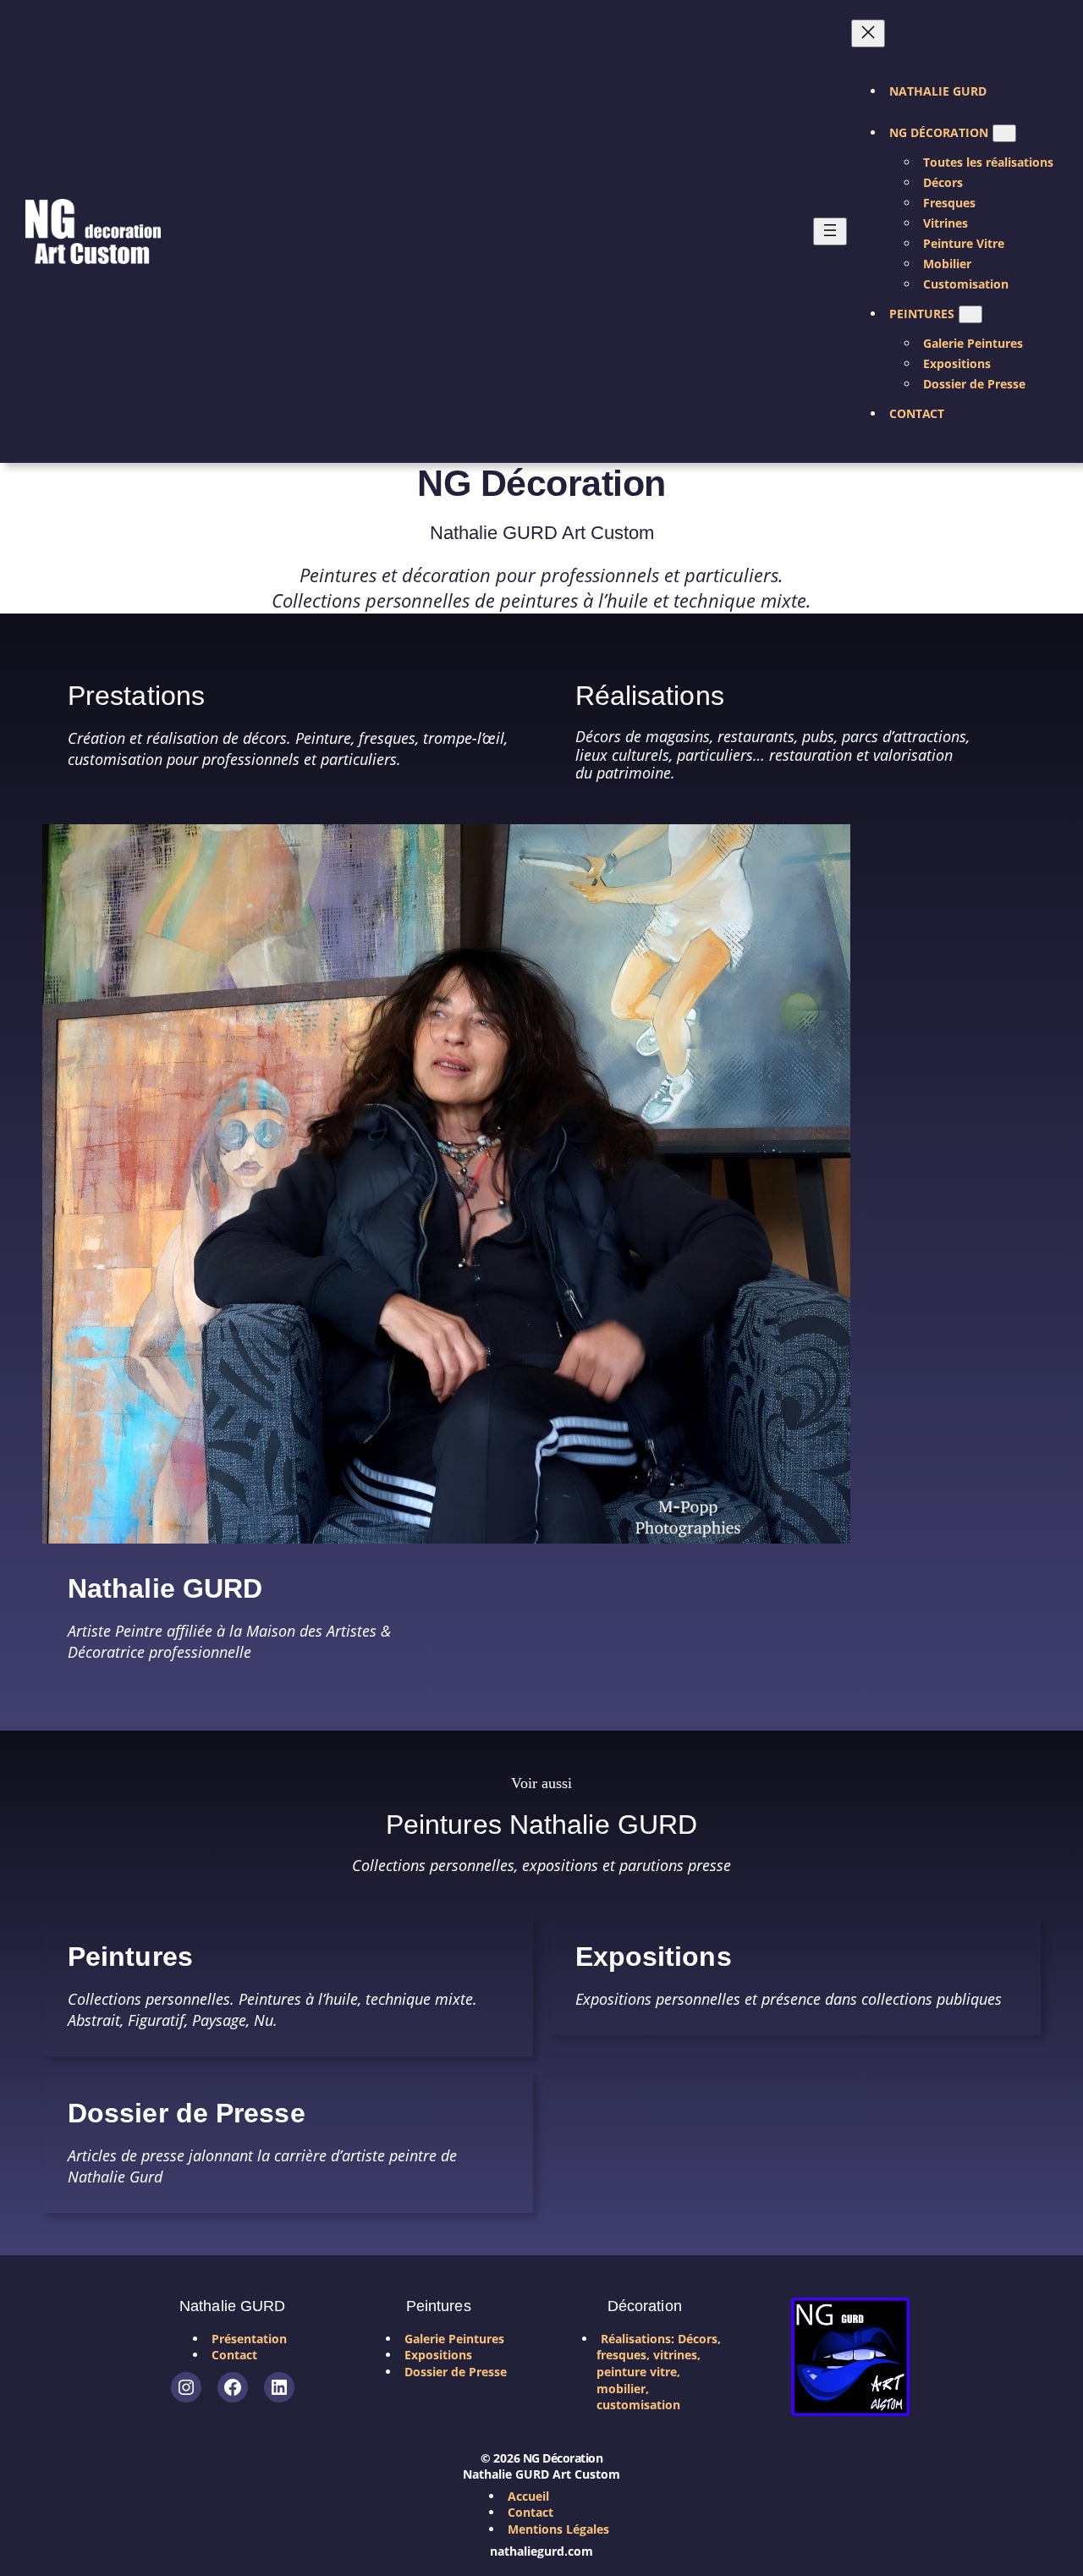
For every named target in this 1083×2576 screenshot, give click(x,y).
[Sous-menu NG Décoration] (1004, 133)
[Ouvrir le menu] (830, 231)
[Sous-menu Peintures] (970, 314)
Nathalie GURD (165, 1589)
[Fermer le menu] (868, 33)
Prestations (136, 696)
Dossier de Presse (187, 2114)
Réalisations (650, 696)
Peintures (130, 1957)
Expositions (654, 1957)
